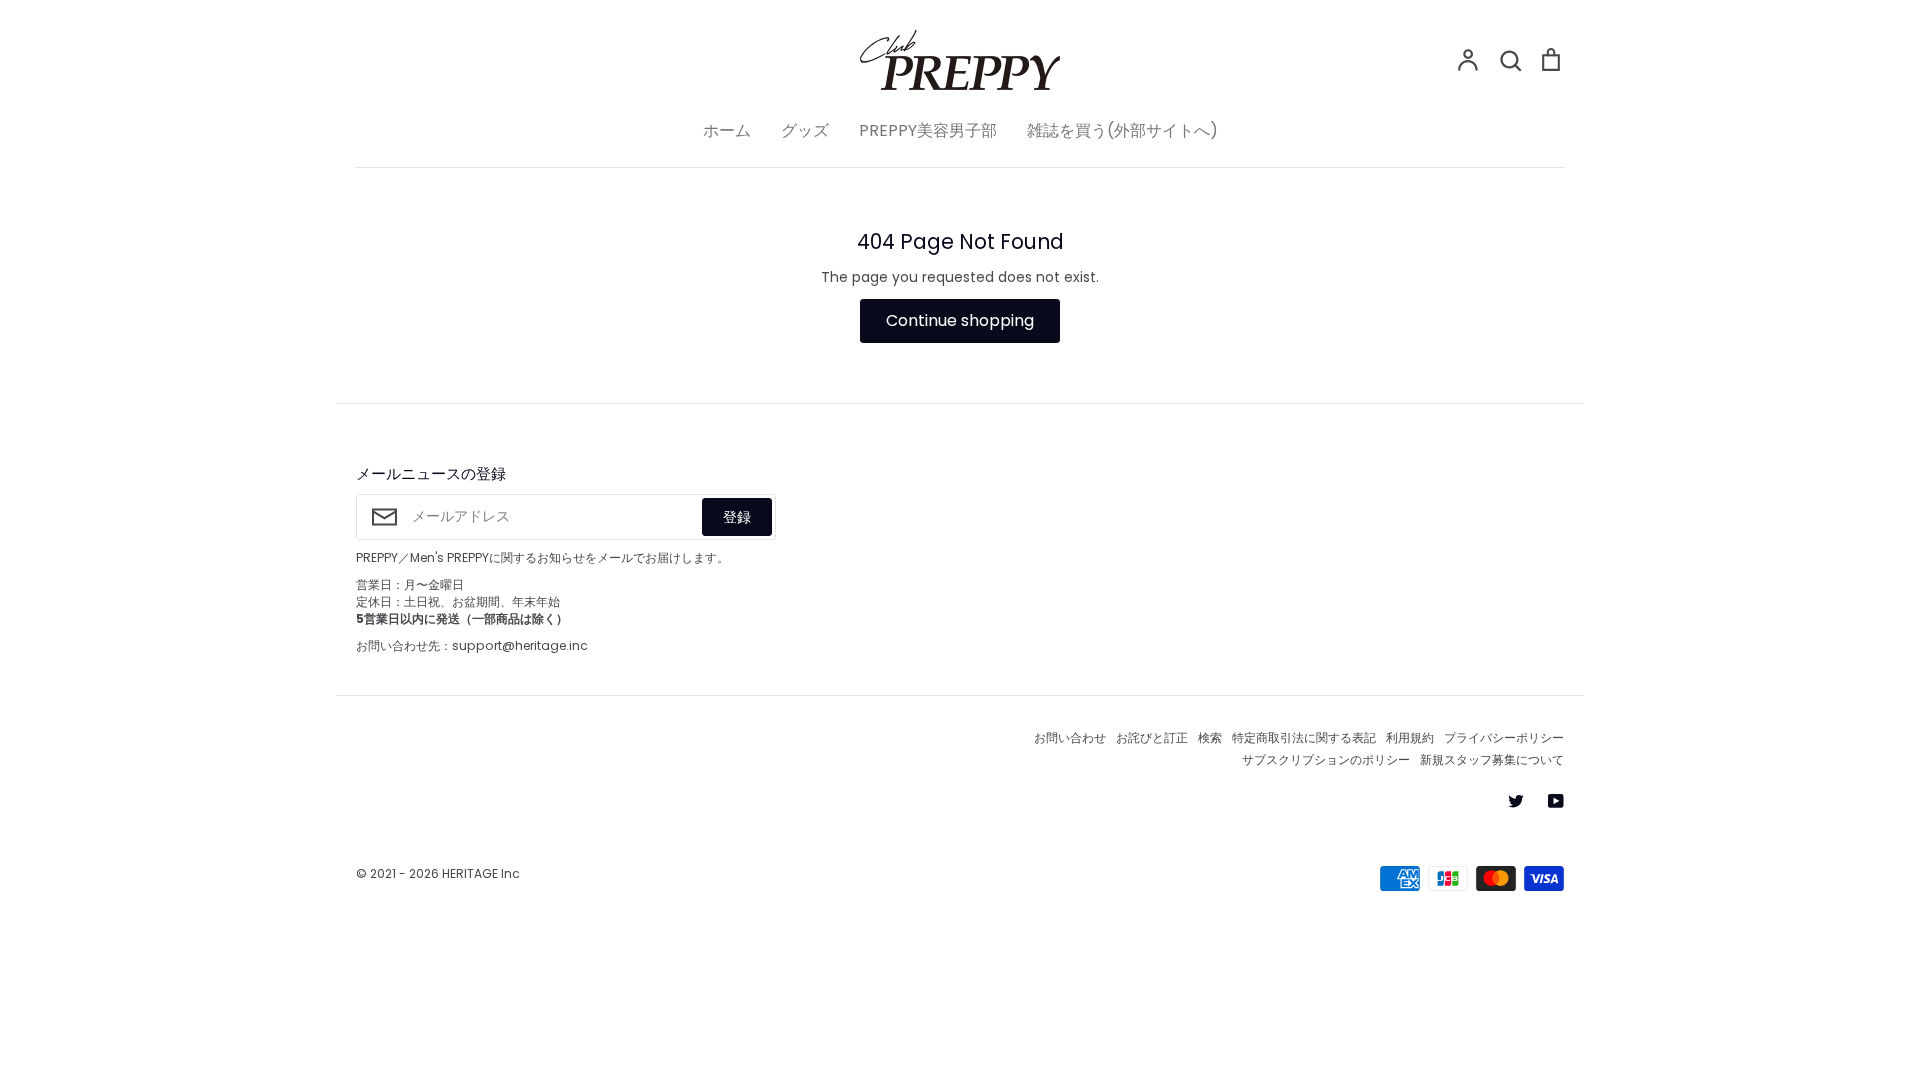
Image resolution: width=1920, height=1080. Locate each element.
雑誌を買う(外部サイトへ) (1122, 130)
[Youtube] (1556, 801)
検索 (1210, 737)
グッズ (805, 130)
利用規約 (1410, 737)
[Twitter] (1516, 801)
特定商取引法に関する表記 (1304, 737)
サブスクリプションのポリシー (1326, 759)
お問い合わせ (1070, 737)
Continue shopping (960, 320)
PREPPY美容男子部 (928, 130)
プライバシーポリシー (1504, 737)
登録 (737, 517)
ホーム (727, 130)
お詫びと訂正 (1152, 737)
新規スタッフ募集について (1492, 759)
